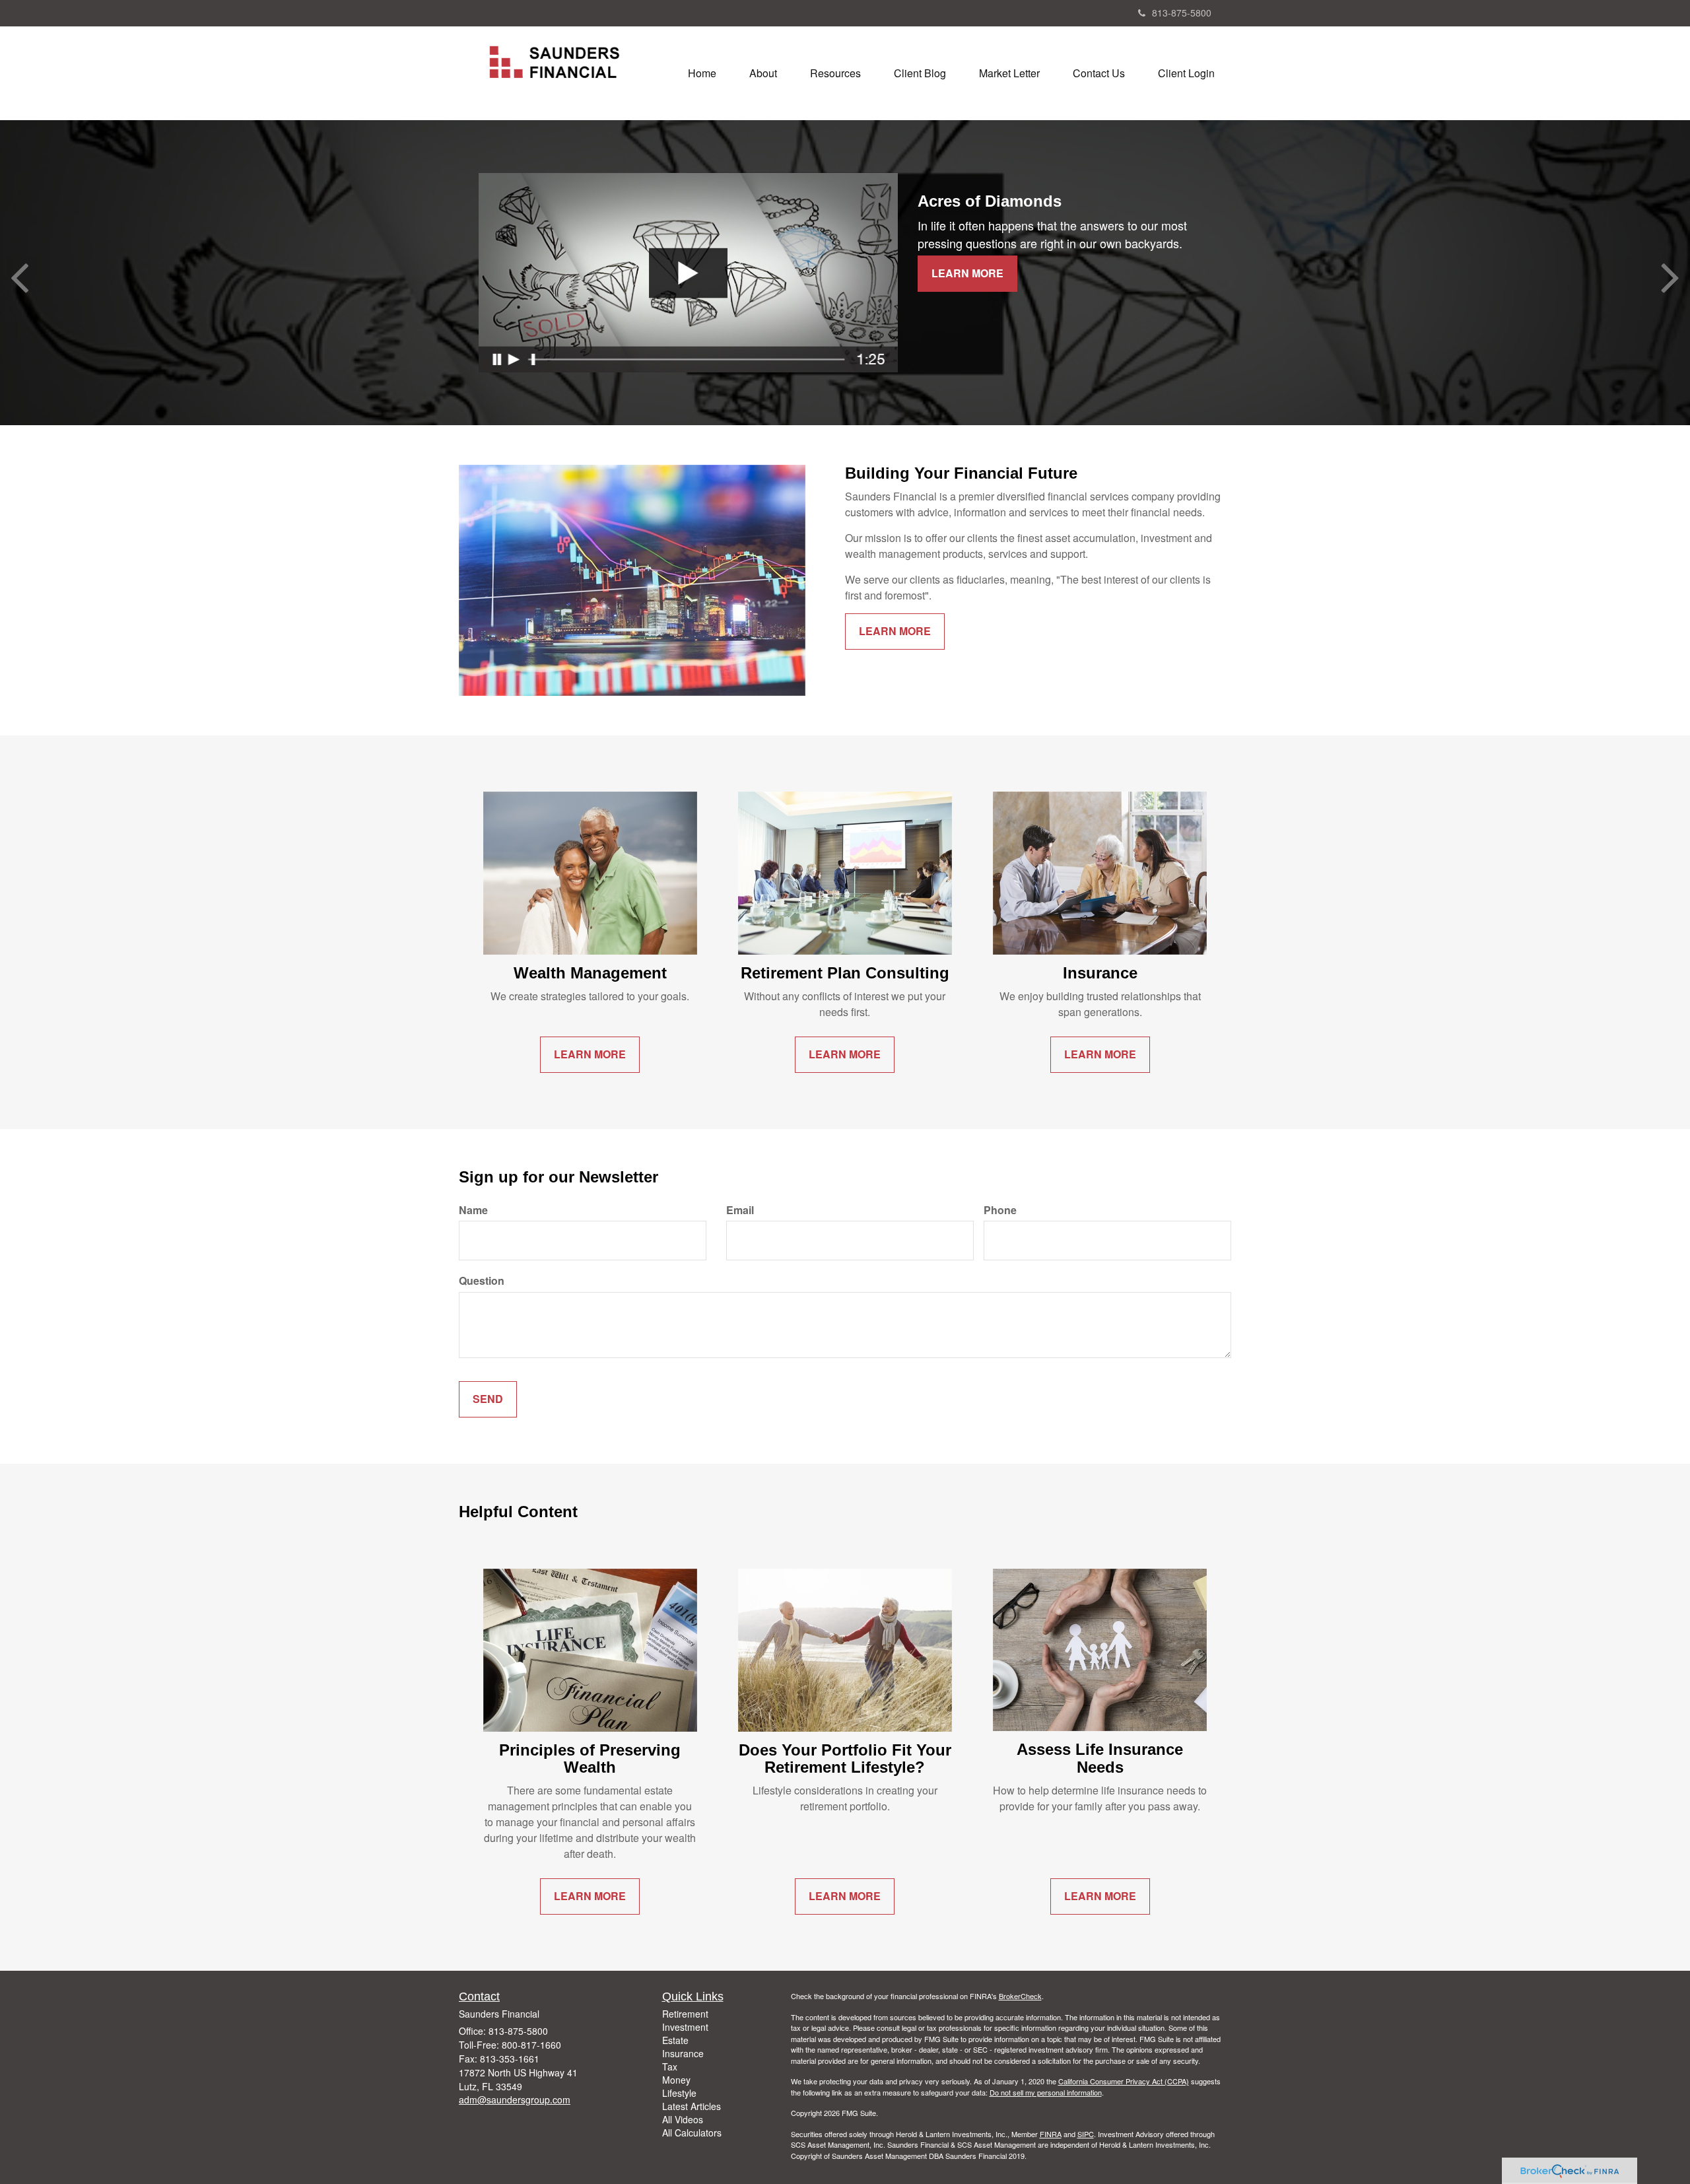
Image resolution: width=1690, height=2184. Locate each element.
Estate (675, 2040)
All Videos (683, 2119)
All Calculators (692, 2133)
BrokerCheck (1020, 1996)
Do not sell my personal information (1046, 2092)
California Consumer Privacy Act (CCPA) (1124, 2081)
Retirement (685, 2014)
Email (740, 1210)
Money (676, 2080)
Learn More (967, 273)
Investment (685, 2027)
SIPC (1086, 2134)
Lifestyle (679, 2093)
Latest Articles (692, 2106)
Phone (1000, 1210)
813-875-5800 (1182, 13)
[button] (763, 73)
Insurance (683, 2053)
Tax (670, 2066)
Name (473, 1210)
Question (482, 1281)
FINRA (1051, 2134)
